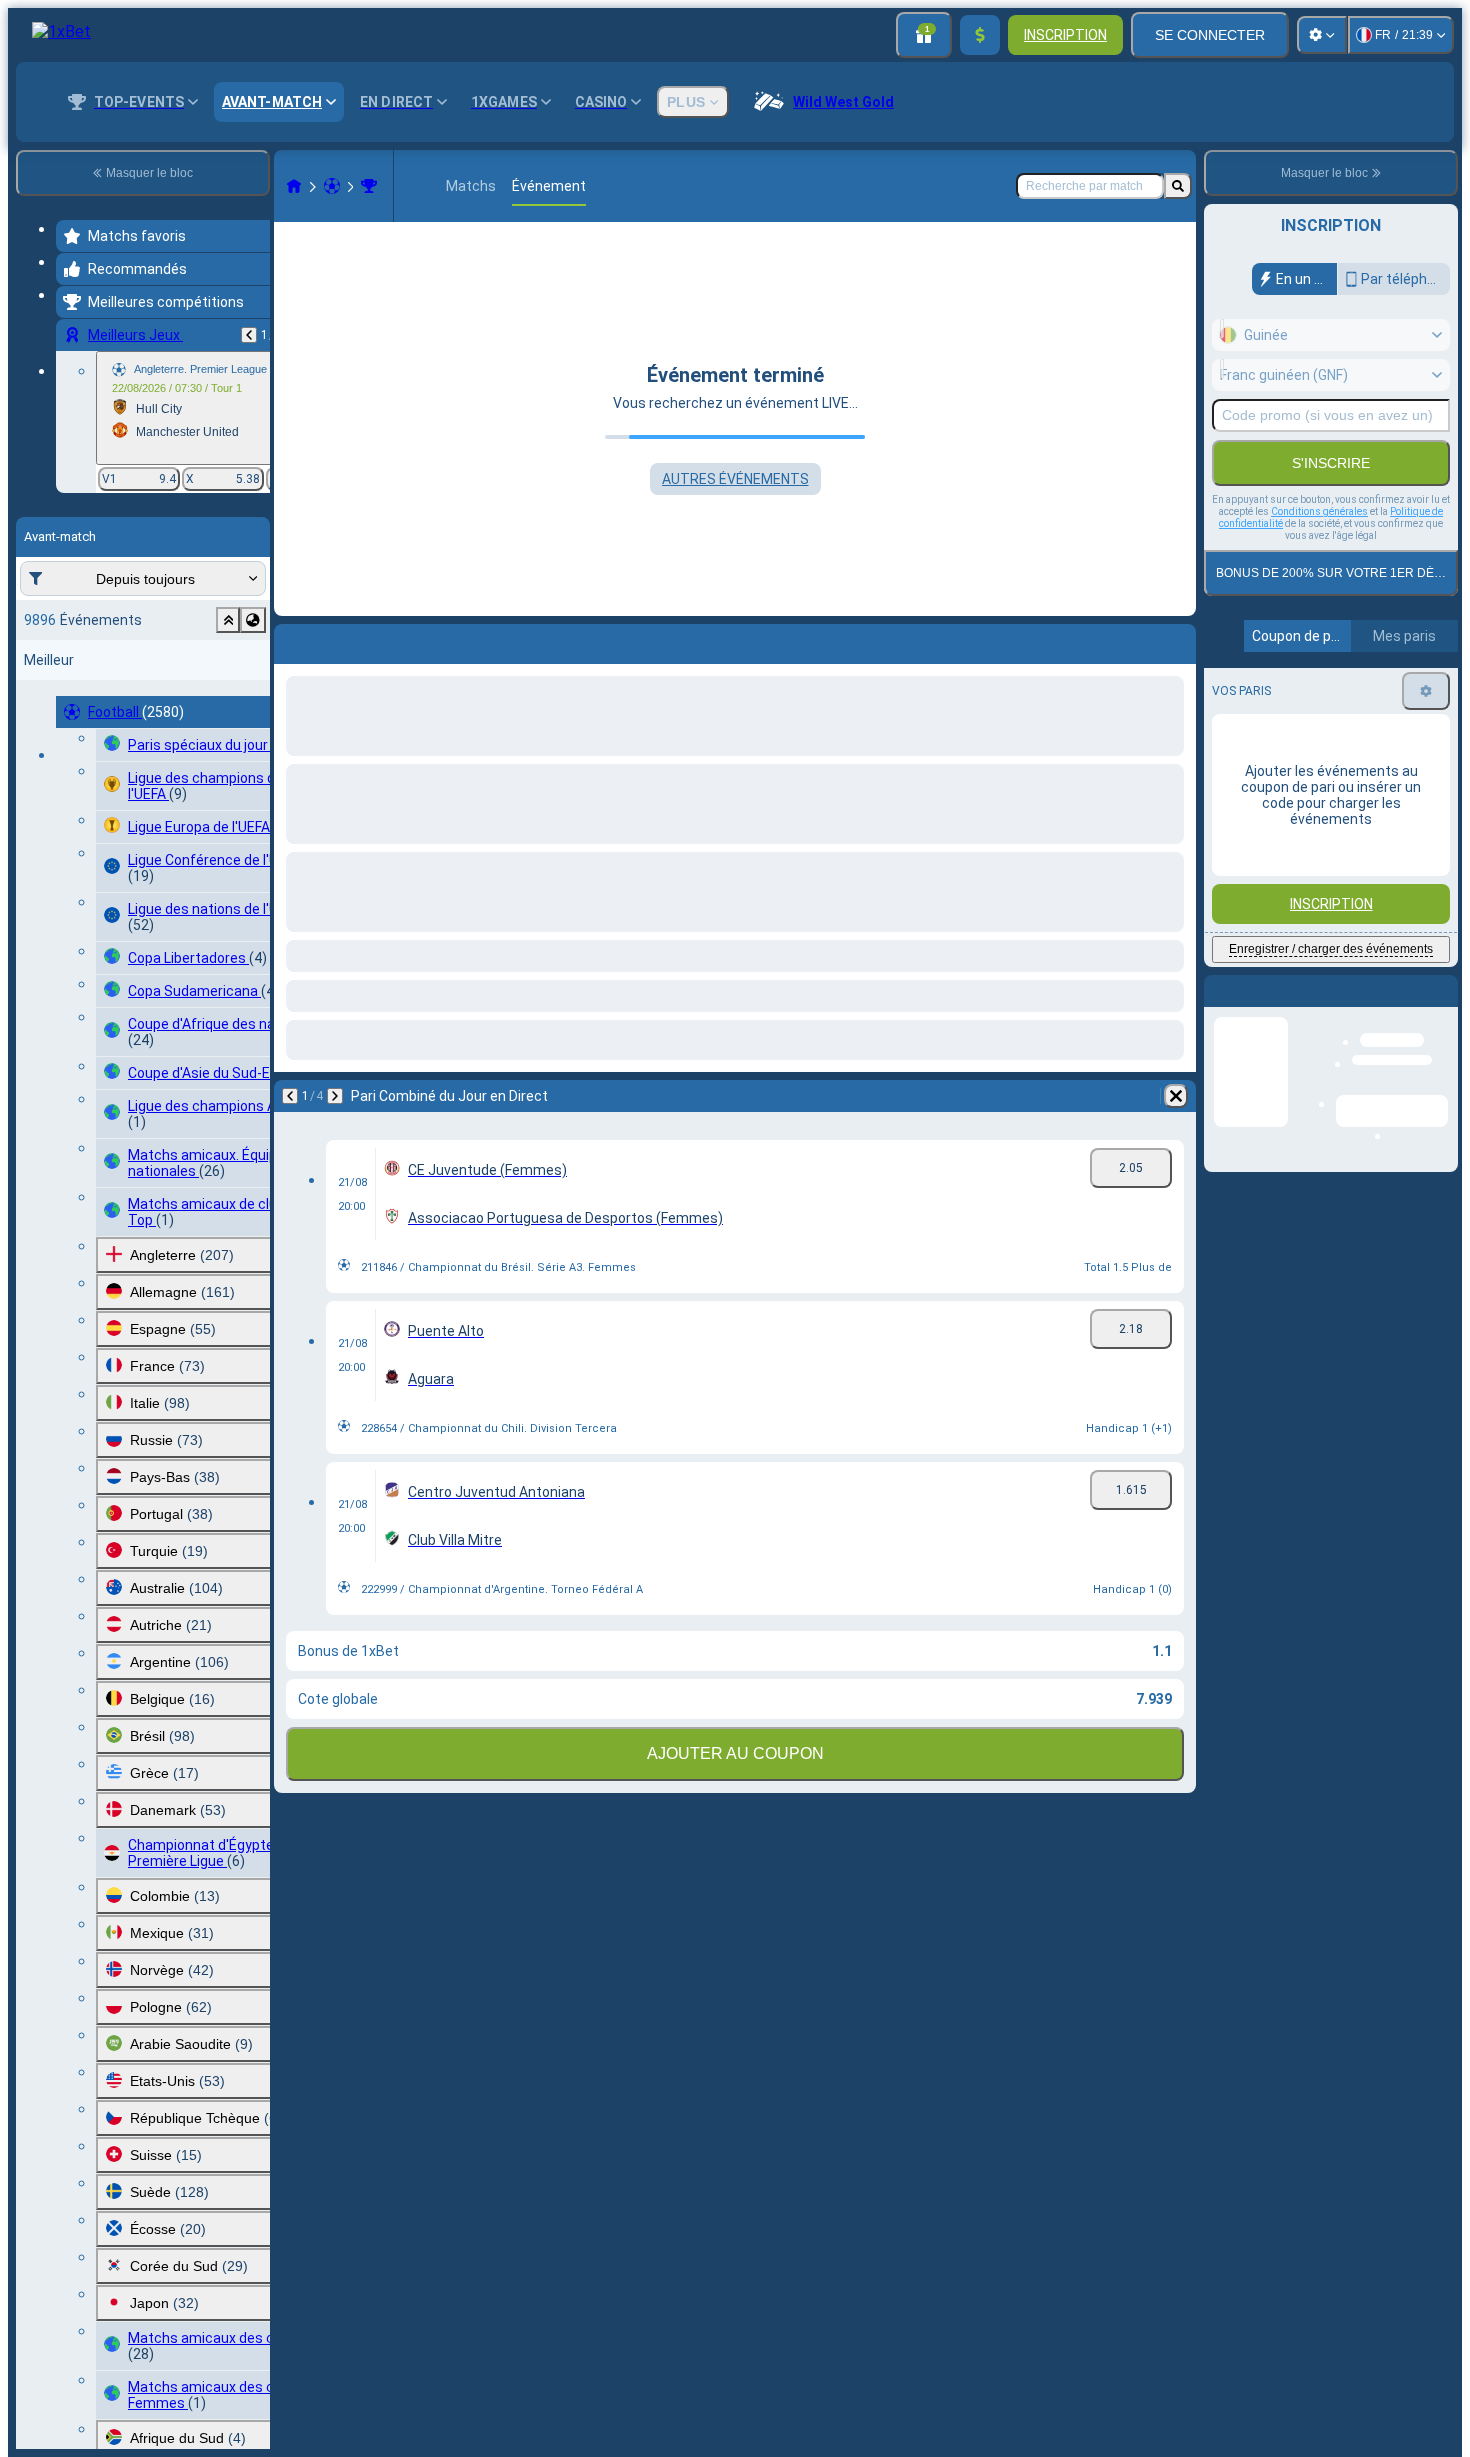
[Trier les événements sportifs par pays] (253, 620)
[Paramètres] (1322, 35)
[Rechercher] (1178, 186)
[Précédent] (249, 335)
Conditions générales (1319, 511)
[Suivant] (342, 640)
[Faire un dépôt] (980, 35)
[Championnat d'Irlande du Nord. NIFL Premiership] (369, 186)
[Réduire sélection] (228, 620)
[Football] (332, 186)
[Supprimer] (1176, 640)
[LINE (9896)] (294, 186)
